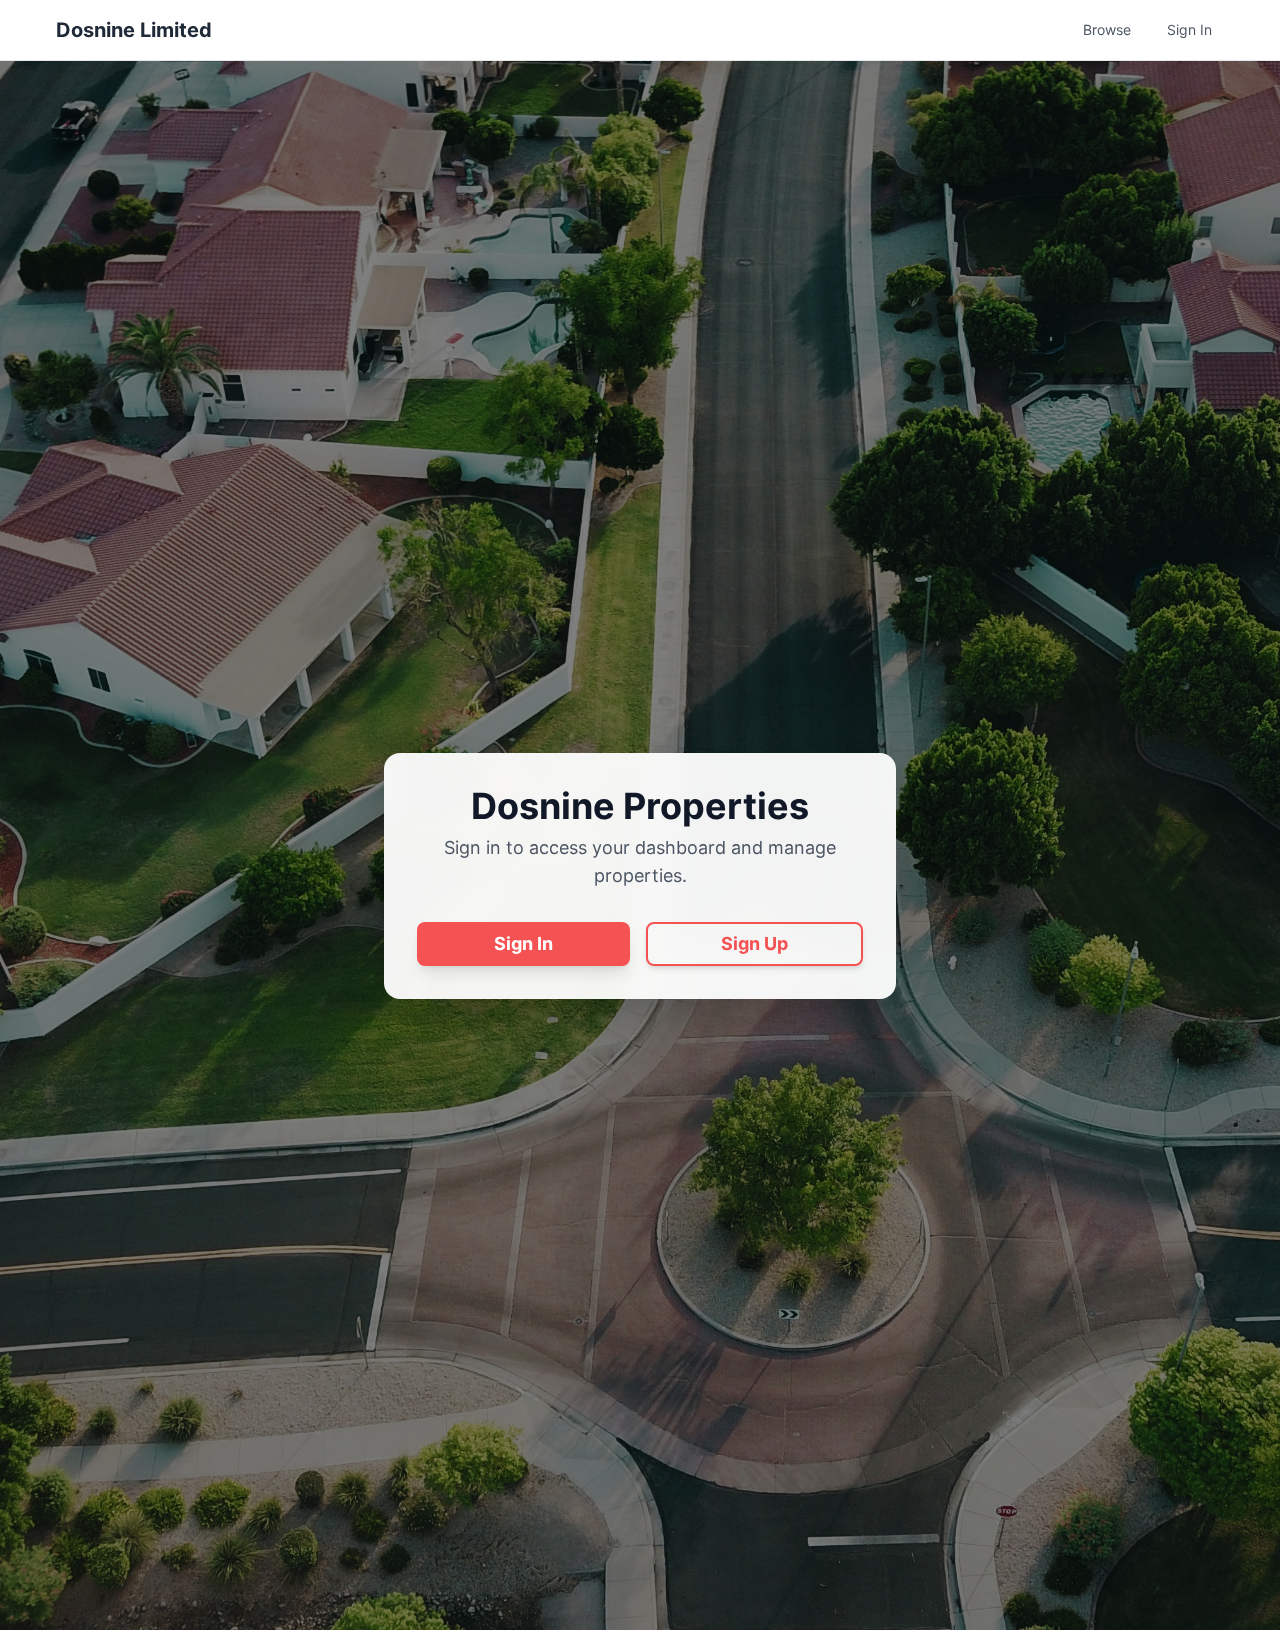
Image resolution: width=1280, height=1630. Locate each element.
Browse (1107, 29)
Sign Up (754, 943)
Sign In (1189, 29)
